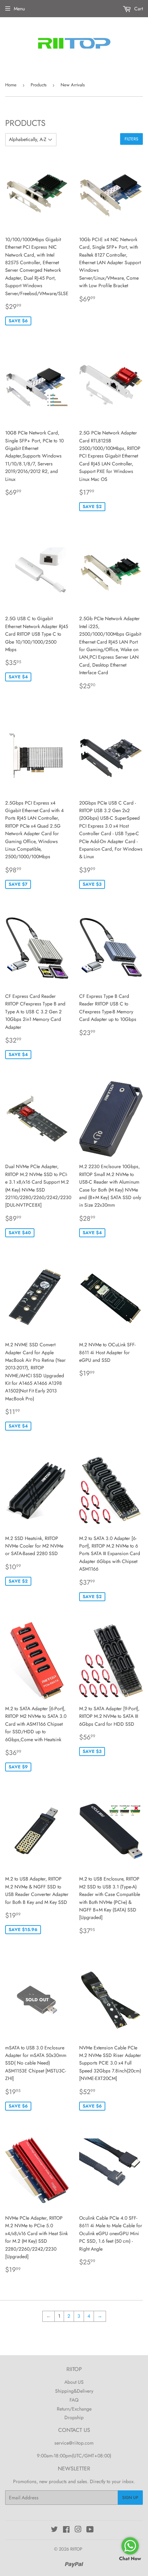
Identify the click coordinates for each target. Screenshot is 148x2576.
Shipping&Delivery (74, 2391)
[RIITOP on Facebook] (66, 2530)
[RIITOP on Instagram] (78, 2530)
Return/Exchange (74, 2409)
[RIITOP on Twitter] (54, 2530)
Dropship (74, 2417)
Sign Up (130, 2498)
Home (11, 85)
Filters (131, 139)
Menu (19, 9)
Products (39, 85)
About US (74, 2382)
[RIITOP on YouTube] (90, 2530)
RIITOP (76, 2549)
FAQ (74, 2400)
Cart (138, 9)
